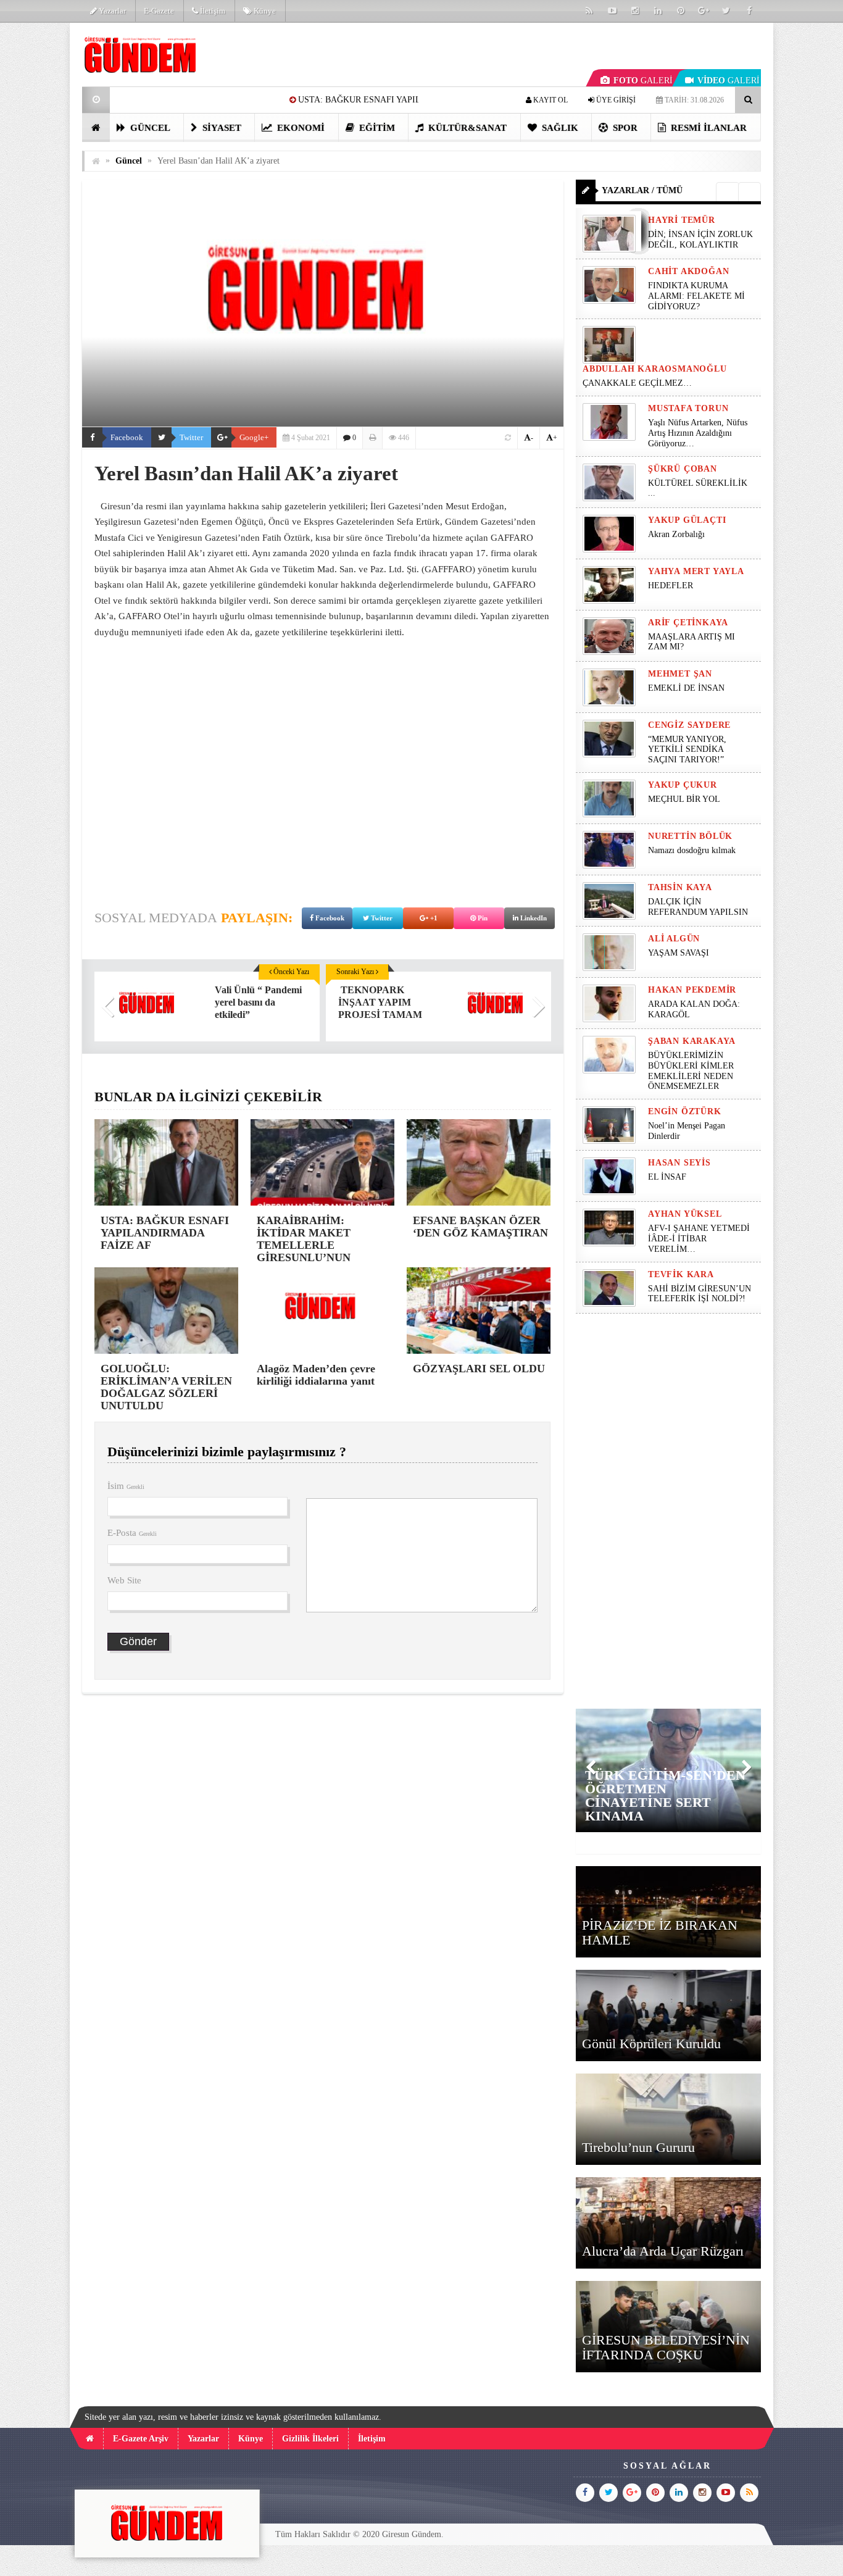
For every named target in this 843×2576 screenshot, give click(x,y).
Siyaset (221, 128)
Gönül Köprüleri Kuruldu (651, 2044)
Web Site (124, 1580)
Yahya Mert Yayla (696, 571)
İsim (126, 1486)
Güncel (149, 128)
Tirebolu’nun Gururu (638, 2147)
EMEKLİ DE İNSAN (686, 688)
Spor (624, 128)
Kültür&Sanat (466, 128)
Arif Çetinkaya (688, 623)
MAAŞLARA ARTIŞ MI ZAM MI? (691, 642)
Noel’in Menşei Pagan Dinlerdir (687, 1131)
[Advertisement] (323, 795)
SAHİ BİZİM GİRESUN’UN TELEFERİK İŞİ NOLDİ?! (700, 1294)
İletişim (212, 11)
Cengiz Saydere (689, 725)
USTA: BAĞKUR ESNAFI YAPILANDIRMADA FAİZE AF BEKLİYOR (299, 100)
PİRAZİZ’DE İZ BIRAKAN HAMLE (660, 1932)
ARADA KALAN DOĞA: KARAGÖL (694, 1009)
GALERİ (643, 81)
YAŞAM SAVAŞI (679, 953)
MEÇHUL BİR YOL (685, 799)
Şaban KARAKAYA (692, 1041)
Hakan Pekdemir (692, 990)
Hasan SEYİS (679, 1163)
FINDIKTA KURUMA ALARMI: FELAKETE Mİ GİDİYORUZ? (696, 296)
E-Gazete (159, 11)
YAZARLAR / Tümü (642, 190)
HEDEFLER (671, 586)
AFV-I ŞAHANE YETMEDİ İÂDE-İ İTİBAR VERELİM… (699, 1239)
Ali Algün (674, 939)
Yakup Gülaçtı (687, 520)
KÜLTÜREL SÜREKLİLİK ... (698, 488)
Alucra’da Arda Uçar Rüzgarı (663, 2251)
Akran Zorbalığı (676, 534)
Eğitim (376, 128)
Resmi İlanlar (708, 128)
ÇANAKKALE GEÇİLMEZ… (638, 383)
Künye (264, 11)
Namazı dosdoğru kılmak (692, 850)
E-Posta (132, 1533)
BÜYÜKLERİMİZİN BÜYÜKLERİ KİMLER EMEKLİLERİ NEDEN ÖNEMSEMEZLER (691, 1071)
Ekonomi (300, 128)
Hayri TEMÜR (682, 220)
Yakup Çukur (683, 785)
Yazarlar (111, 11)
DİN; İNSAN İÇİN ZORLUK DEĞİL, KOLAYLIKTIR (700, 240)
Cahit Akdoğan (688, 271)
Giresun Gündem (412, 2534)
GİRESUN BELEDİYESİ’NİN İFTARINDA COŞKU (666, 2347)
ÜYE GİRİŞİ (615, 100)
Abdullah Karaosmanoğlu (655, 369)
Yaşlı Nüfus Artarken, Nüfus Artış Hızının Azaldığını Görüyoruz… (698, 433)
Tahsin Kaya (680, 887)
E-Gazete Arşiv (141, 2439)
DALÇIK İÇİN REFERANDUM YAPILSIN (698, 907)
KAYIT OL (550, 100)
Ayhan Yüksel (685, 1214)
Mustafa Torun (688, 408)
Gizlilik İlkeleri (310, 2439)
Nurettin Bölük (690, 836)
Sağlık (559, 128)
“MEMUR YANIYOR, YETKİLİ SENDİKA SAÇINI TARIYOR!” (687, 750)
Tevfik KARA (681, 1274)
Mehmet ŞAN (680, 674)
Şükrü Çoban (683, 469)
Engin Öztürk (685, 1111)
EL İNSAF (667, 1177)
